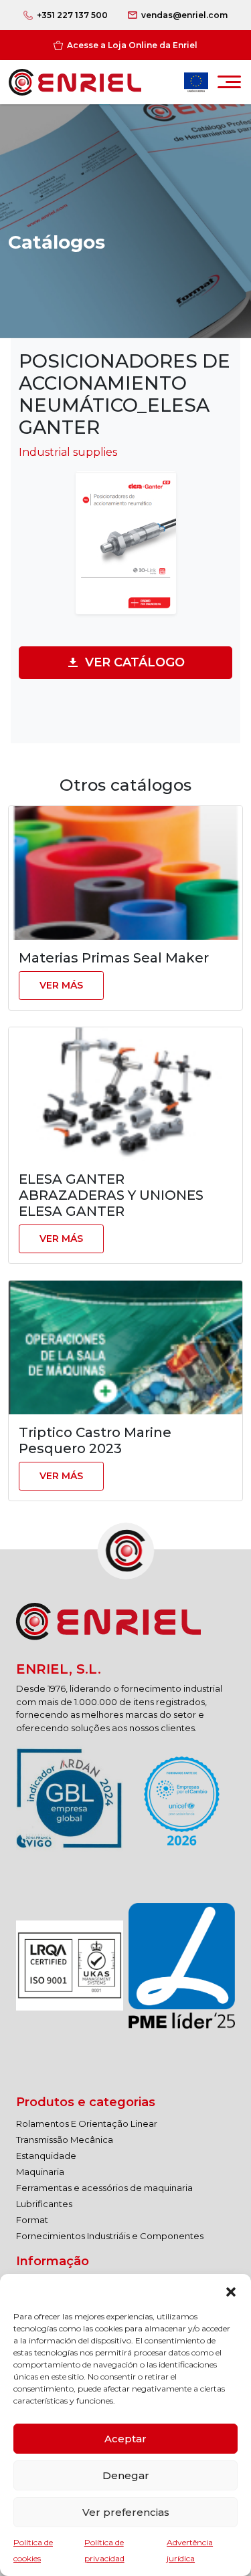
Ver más (61, 985)
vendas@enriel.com (184, 15)
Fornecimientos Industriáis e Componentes (110, 2236)
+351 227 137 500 (72, 15)
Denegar (126, 2475)
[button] (231, 2291)
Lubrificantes (44, 2204)
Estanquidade (46, 2156)
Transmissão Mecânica (65, 2140)
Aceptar (125, 2439)
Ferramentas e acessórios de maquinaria (104, 2188)
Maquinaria (40, 2172)
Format (32, 2220)
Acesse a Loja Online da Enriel (132, 45)
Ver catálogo (135, 662)
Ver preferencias (126, 2512)
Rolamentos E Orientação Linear (87, 2123)
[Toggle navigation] (229, 86)
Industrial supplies (68, 452)
